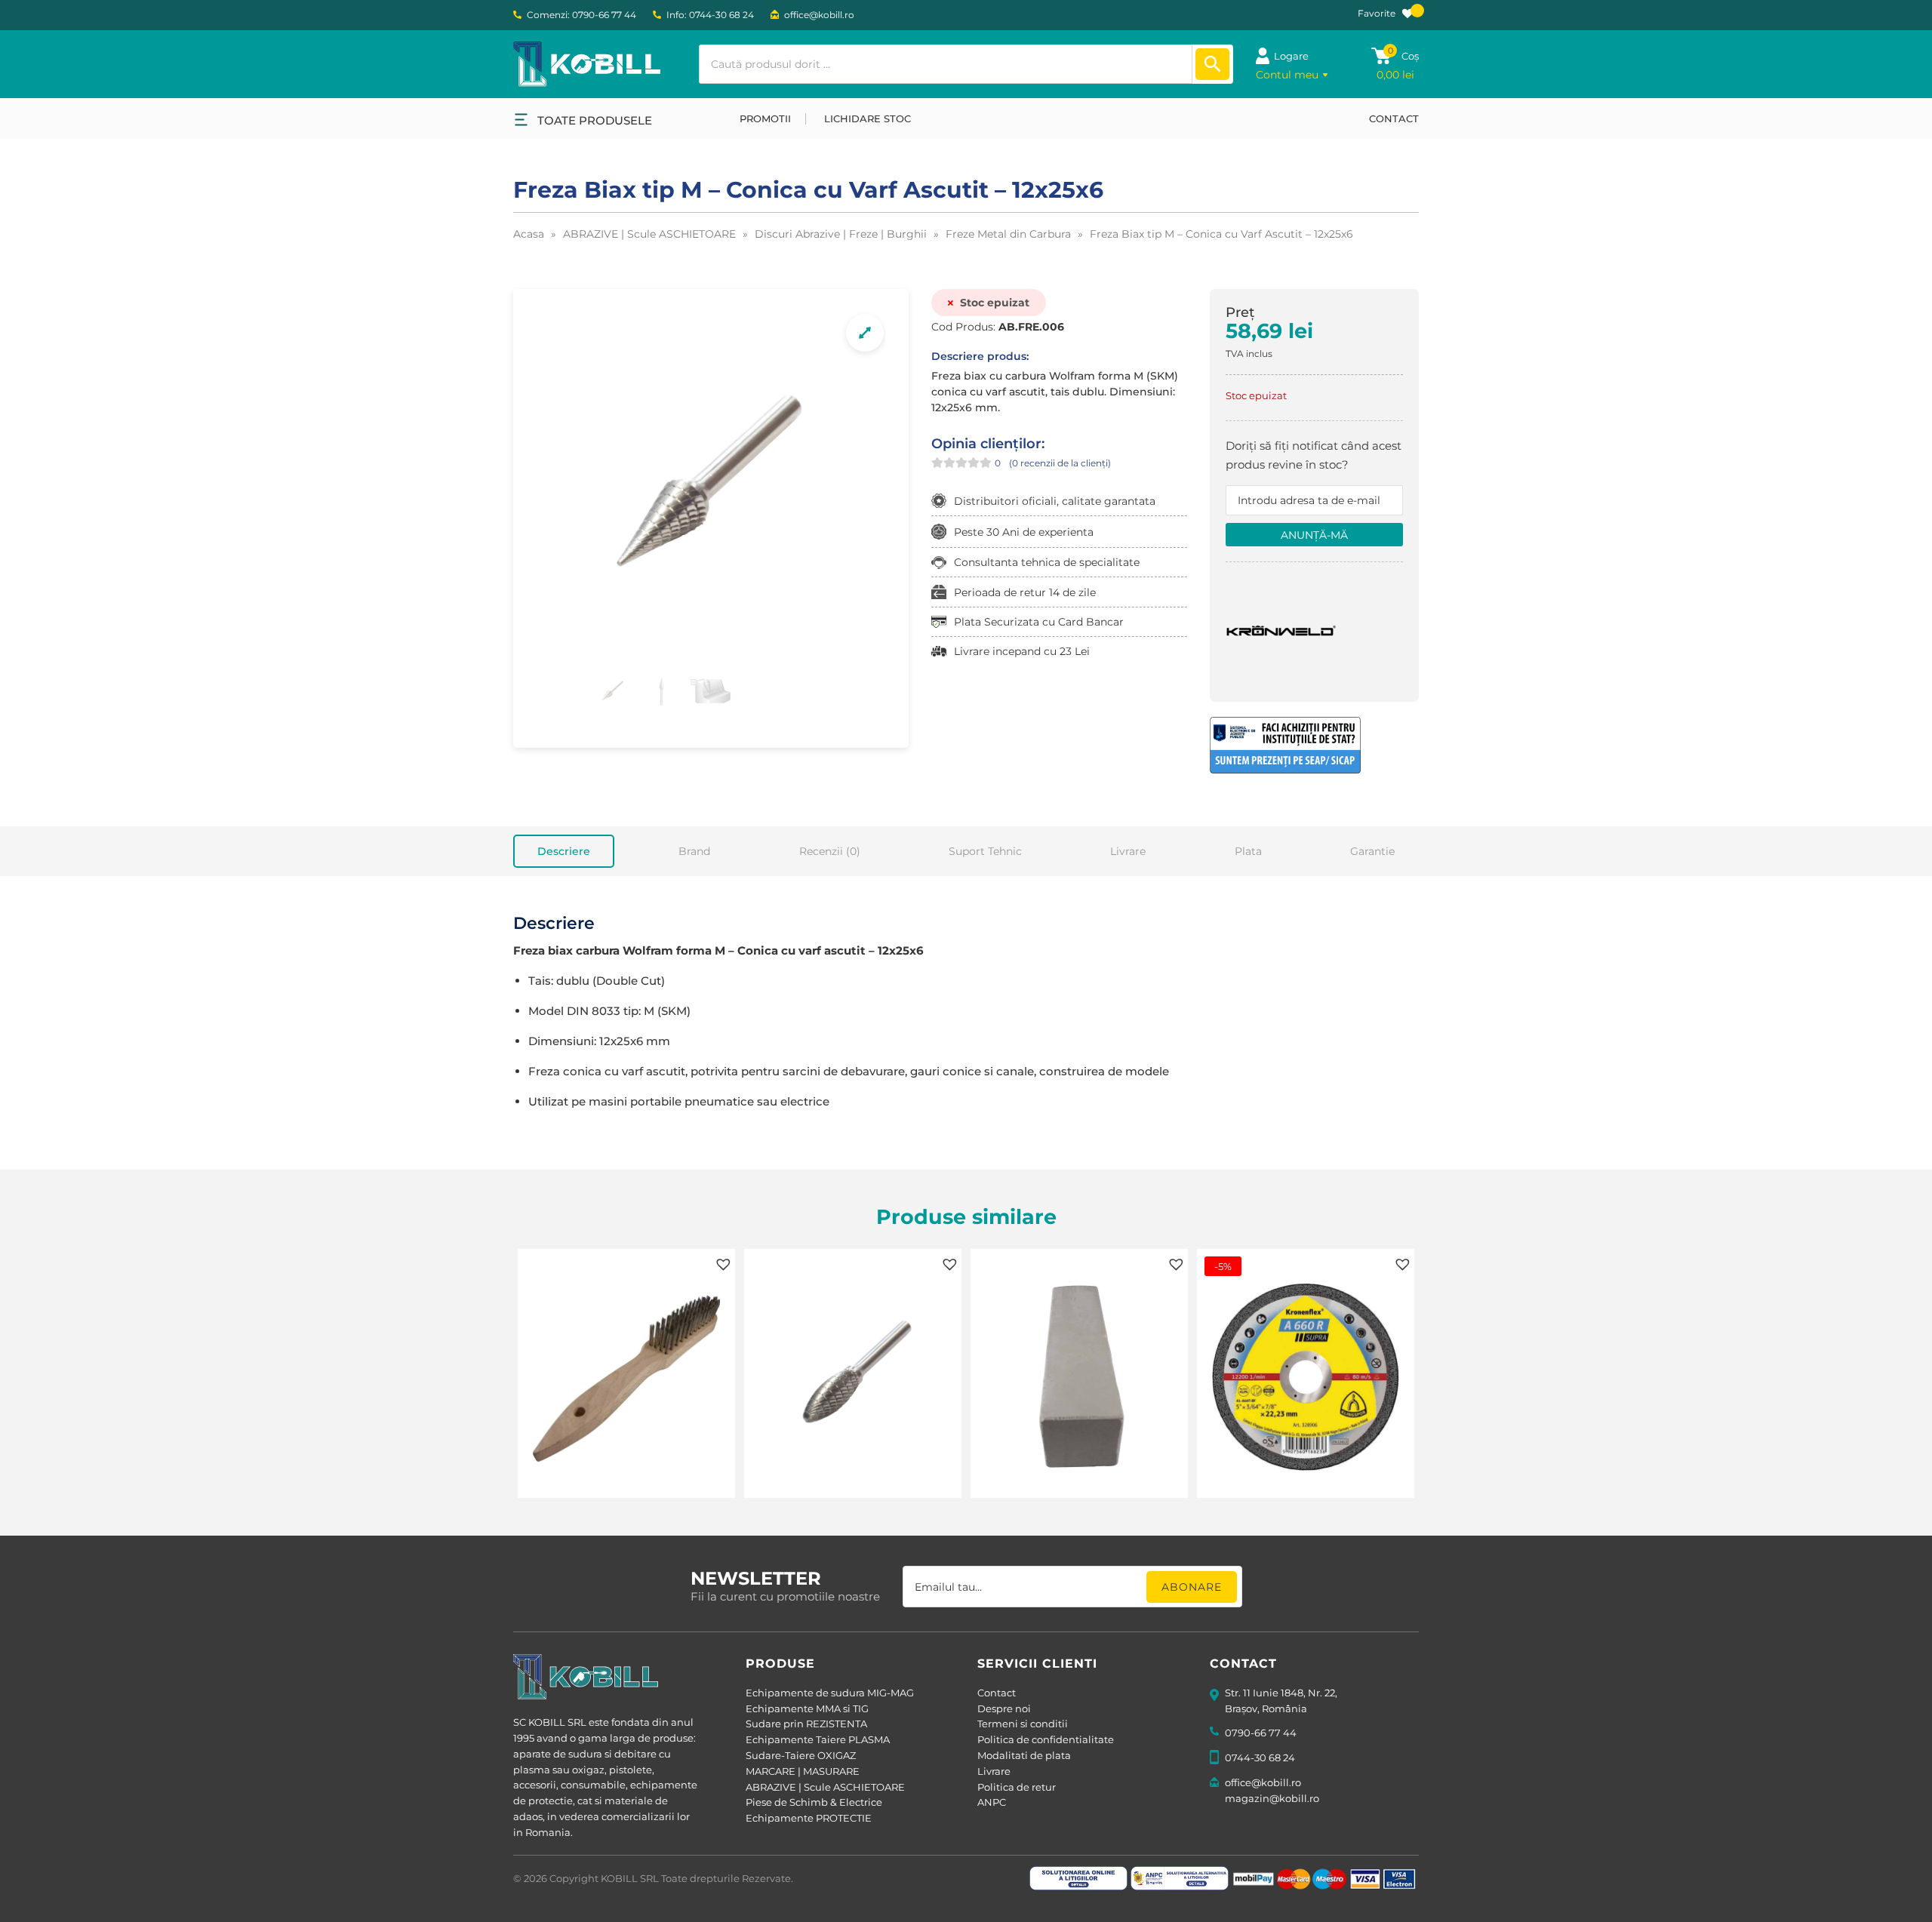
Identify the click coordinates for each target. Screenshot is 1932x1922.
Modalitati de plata (1024, 1755)
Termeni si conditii (1023, 1724)
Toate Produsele (595, 120)
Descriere (564, 851)
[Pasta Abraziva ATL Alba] (1079, 1379)
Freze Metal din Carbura (1008, 234)
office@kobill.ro (819, 15)
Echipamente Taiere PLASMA (818, 1739)
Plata (1248, 851)
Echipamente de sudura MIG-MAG (830, 1693)
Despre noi (1004, 1708)
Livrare (1128, 851)
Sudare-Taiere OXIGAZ (801, 1755)
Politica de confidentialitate (1046, 1739)
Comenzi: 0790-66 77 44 (581, 15)
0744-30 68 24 (1260, 1757)
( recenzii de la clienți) (1060, 463)
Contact (997, 1693)
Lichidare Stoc (868, 118)
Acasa (529, 234)
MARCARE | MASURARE (803, 1771)
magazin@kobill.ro (1272, 1798)
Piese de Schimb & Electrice (814, 1802)
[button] (721, 1262)
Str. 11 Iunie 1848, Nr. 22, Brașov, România (1281, 1701)
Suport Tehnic (985, 851)
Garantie (1372, 851)
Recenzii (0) (830, 851)
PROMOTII (765, 118)
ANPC (992, 1802)
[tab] (564, 851)
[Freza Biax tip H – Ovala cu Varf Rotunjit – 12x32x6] (853, 1379)
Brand (694, 851)
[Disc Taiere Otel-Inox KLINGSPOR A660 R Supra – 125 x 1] (1306, 1379)
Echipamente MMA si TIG (807, 1708)
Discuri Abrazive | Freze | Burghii (841, 234)
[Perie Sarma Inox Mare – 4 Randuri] (626, 1379)
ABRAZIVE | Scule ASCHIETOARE (649, 234)
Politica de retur (1017, 1787)
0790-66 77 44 (1261, 1733)
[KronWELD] (1282, 629)
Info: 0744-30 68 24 (710, 15)
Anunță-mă (1314, 535)
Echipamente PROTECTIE (809, 1818)
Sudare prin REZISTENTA (806, 1724)
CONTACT (1394, 118)
